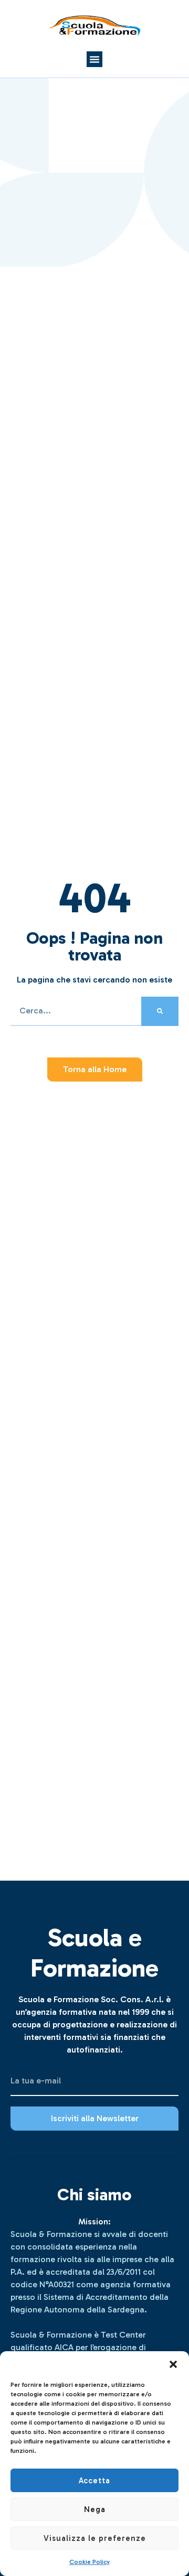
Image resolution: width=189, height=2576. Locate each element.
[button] (173, 2364)
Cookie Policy (90, 2562)
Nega (95, 2509)
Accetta (94, 2481)
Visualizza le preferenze (95, 2538)
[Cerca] (160, 1011)
